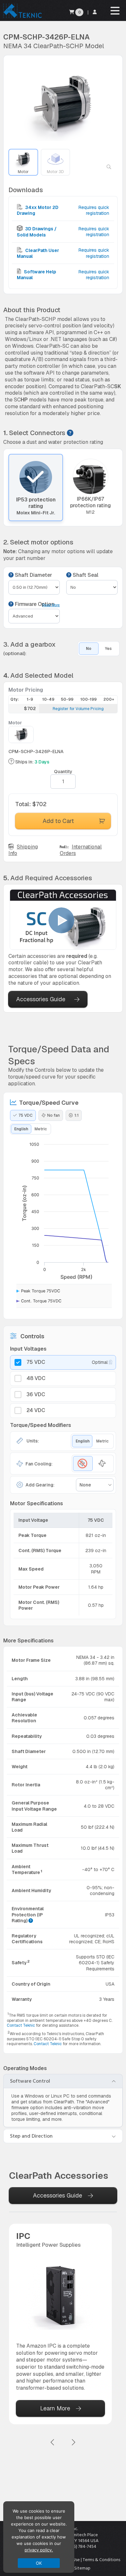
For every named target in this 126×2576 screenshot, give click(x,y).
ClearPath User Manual (38, 253)
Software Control (30, 2081)
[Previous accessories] (53, 2443)
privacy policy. (39, 2550)
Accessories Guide (41, 999)
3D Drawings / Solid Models (37, 232)
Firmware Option (34, 604)
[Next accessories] (73, 2443)
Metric (41, 1129)
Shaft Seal (85, 575)
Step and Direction (31, 2136)
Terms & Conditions (101, 2560)
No (89, 649)
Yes (108, 649)
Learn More (55, 2408)
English (21, 1129)
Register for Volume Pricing (78, 709)
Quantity (63, 772)
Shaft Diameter (33, 575)
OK (39, 2563)
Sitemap (82, 2568)
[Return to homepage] (22, 18)
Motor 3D (55, 172)
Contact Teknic (21, 2025)
